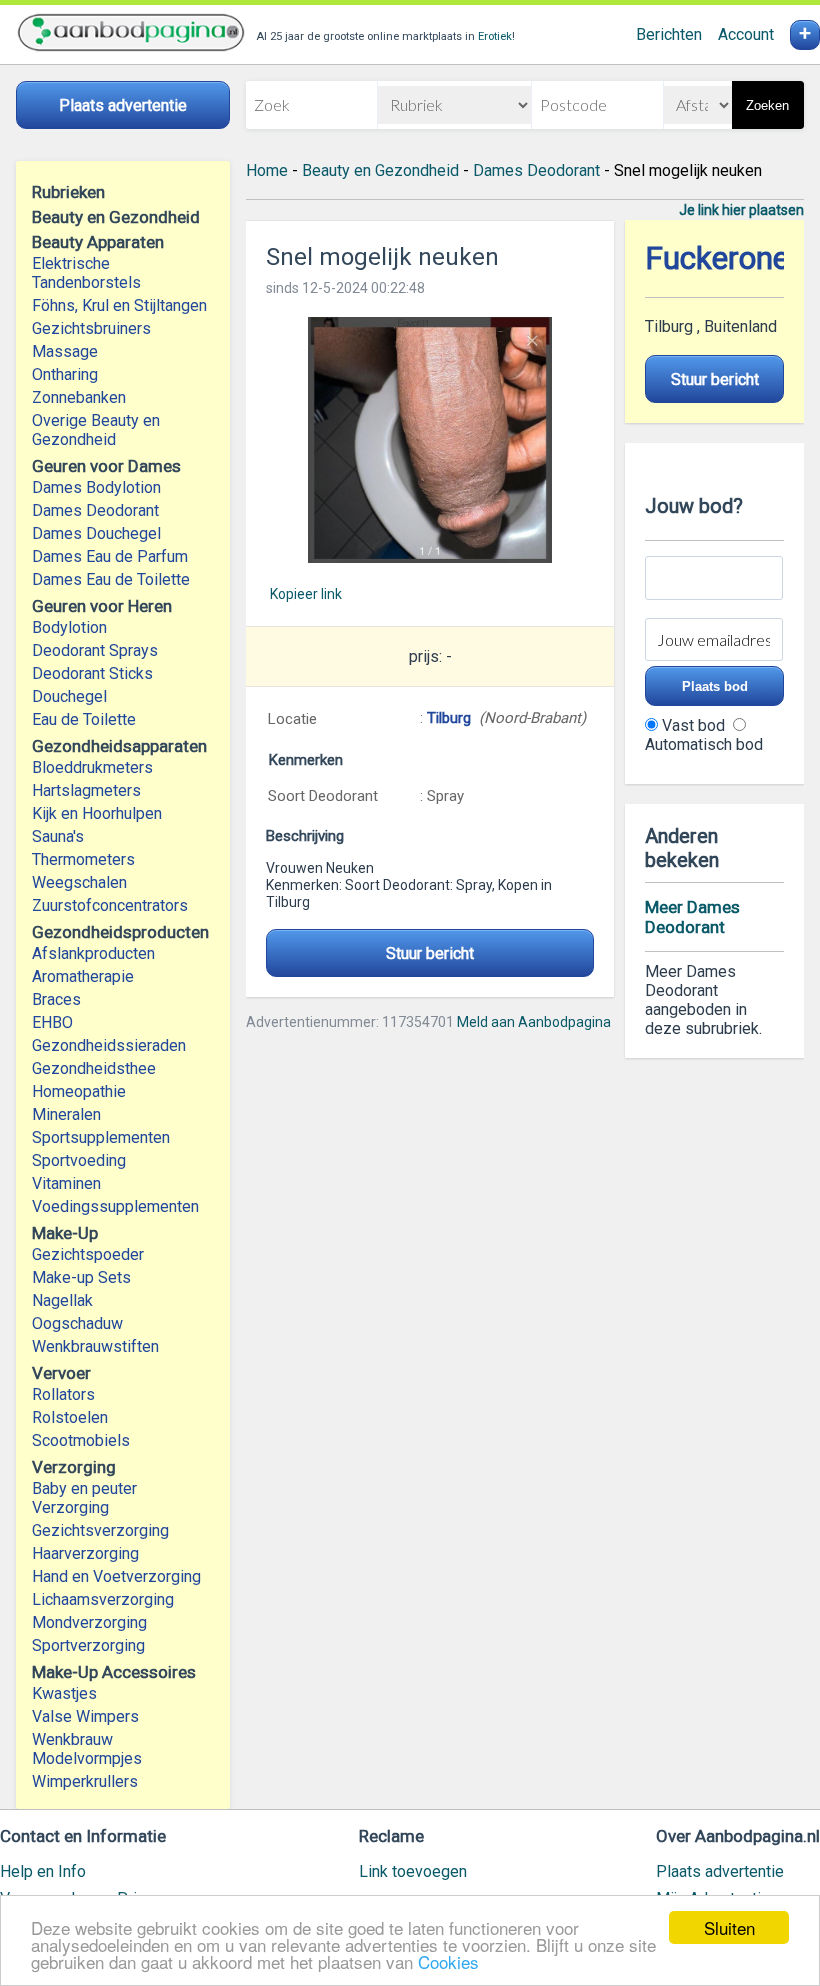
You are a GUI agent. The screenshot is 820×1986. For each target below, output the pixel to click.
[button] (430, 440)
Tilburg (451, 718)
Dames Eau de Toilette (111, 579)
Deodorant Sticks (92, 673)
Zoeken (767, 105)
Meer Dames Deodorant (692, 917)
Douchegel (69, 696)
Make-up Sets (81, 1277)
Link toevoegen (413, 1871)
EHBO (52, 1022)
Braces (56, 999)
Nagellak (62, 1300)
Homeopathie (79, 1091)
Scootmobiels (81, 1440)
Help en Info (43, 1871)
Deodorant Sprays (95, 650)
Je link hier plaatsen (741, 210)
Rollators (63, 1394)
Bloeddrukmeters (92, 767)
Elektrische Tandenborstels (86, 273)
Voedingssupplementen (115, 1206)
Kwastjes (64, 1693)
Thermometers (83, 859)
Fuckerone (717, 258)
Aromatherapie (83, 976)
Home (267, 170)
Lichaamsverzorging (103, 1599)
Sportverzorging (88, 1645)
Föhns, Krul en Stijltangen (119, 305)
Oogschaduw (77, 1323)
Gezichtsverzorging (100, 1530)
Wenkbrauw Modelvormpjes (87, 1749)
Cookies (448, 1961)
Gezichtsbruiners (91, 328)
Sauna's (58, 836)
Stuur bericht (430, 953)
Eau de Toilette (84, 719)
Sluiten (729, 1927)
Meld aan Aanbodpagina (534, 1022)
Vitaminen (66, 1183)
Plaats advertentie (720, 1871)
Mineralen (66, 1114)
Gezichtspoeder (88, 1254)
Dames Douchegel (96, 533)
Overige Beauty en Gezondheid (96, 430)
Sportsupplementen (101, 1137)
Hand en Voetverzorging (116, 1576)
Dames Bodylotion (96, 487)
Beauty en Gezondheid (380, 170)
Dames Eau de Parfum (110, 556)
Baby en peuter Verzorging (84, 1498)
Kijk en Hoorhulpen (97, 813)
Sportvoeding (79, 1160)
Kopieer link (306, 594)
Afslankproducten (93, 953)
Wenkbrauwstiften (95, 1346)
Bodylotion (69, 627)
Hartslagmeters (86, 790)
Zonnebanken (79, 397)
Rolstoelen (70, 1417)
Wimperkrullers (85, 1781)
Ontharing (65, 374)
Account (746, 34)
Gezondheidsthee (94, 1068)
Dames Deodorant (95, 510)
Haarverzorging (85, 1553)
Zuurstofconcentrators (110, 905)
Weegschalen (79, 882)
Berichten (669, 34)
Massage (65, 351)
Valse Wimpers (85, 1716)
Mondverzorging (89, 1622)
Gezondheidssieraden (109, 1045)
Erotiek (495, 36)
